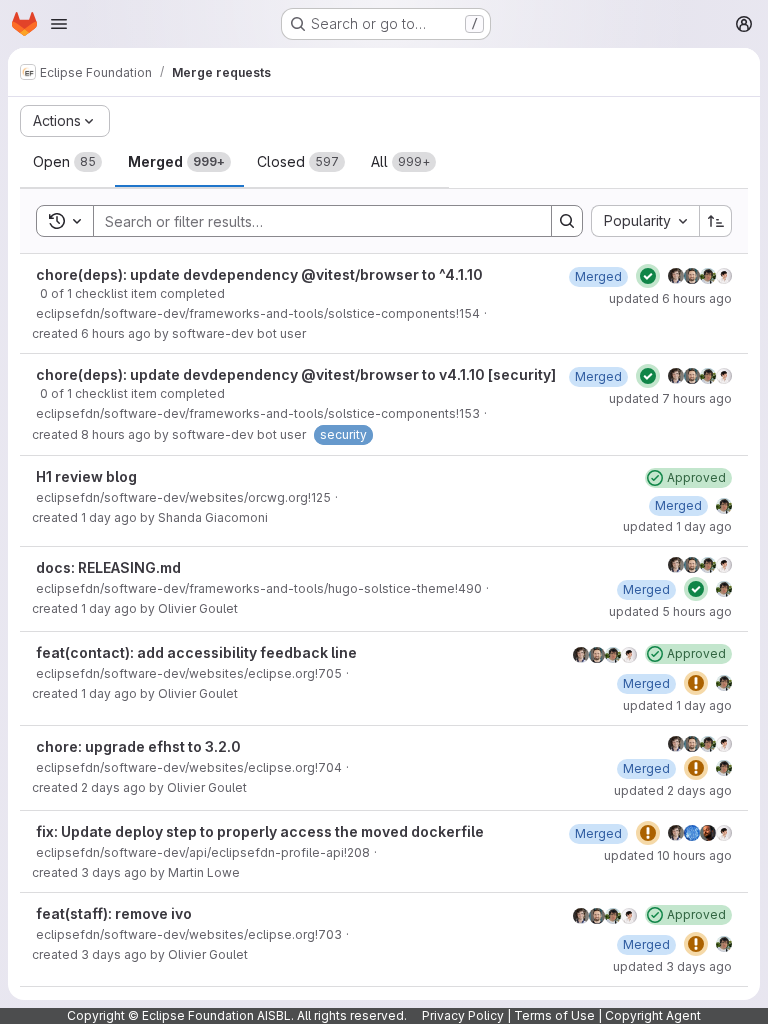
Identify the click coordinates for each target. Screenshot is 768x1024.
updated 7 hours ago (670, 398)
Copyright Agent (653, 1015)
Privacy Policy (463, 1015)
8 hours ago (116, 434)
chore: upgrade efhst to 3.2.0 (138, 746)
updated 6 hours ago (670, 298)
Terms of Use (554, 1015)
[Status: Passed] (648, 276)
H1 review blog (86, 476)
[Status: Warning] (696, 683)
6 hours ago (116, 333)
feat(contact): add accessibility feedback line (196, 652)
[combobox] (645, 221)
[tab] (67, 162)
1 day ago (109, 517)
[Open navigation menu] (59, 24)
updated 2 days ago (673, 790)
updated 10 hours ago (668, 855)
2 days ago (113, 787)
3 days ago (114, 872)
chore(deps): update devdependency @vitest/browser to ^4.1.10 (259, 274)
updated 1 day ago (677, 526)
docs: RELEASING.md (108, 567)
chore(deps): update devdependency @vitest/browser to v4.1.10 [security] (296, 374)
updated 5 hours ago (670, 611)
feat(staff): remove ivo (114, 913)
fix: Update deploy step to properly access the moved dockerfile (260, 831)
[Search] (567, 221)
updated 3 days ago (672, 966)
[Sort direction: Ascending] (716, 221)
